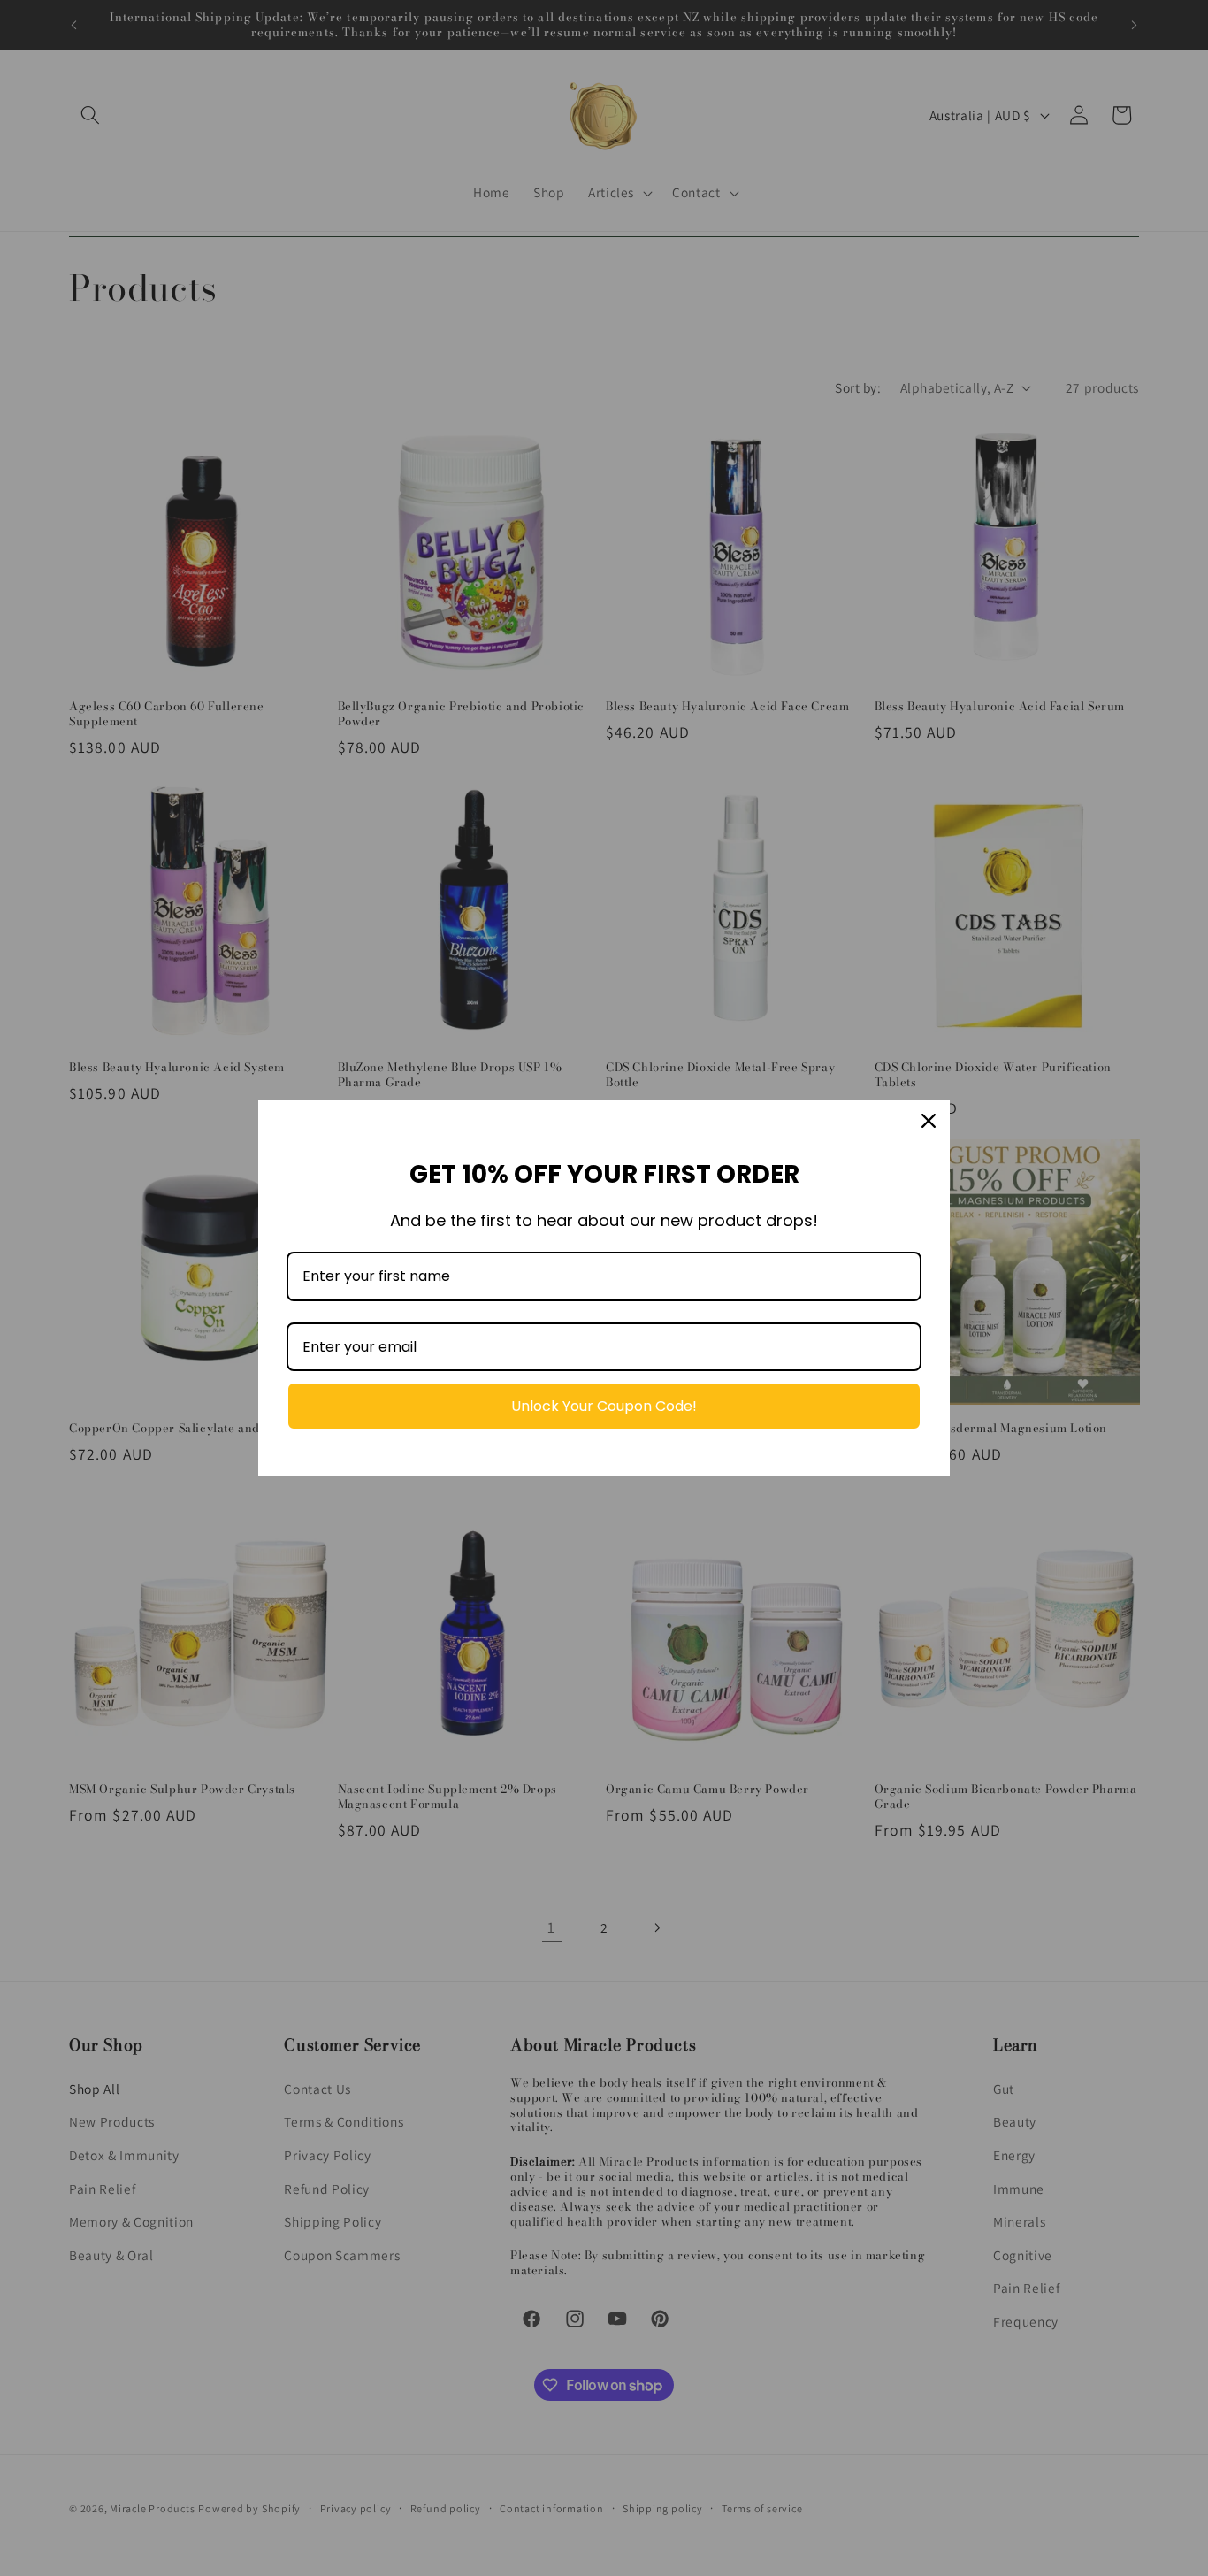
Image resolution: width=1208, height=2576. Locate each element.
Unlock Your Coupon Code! (604, 1406)
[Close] (929, 1121)
